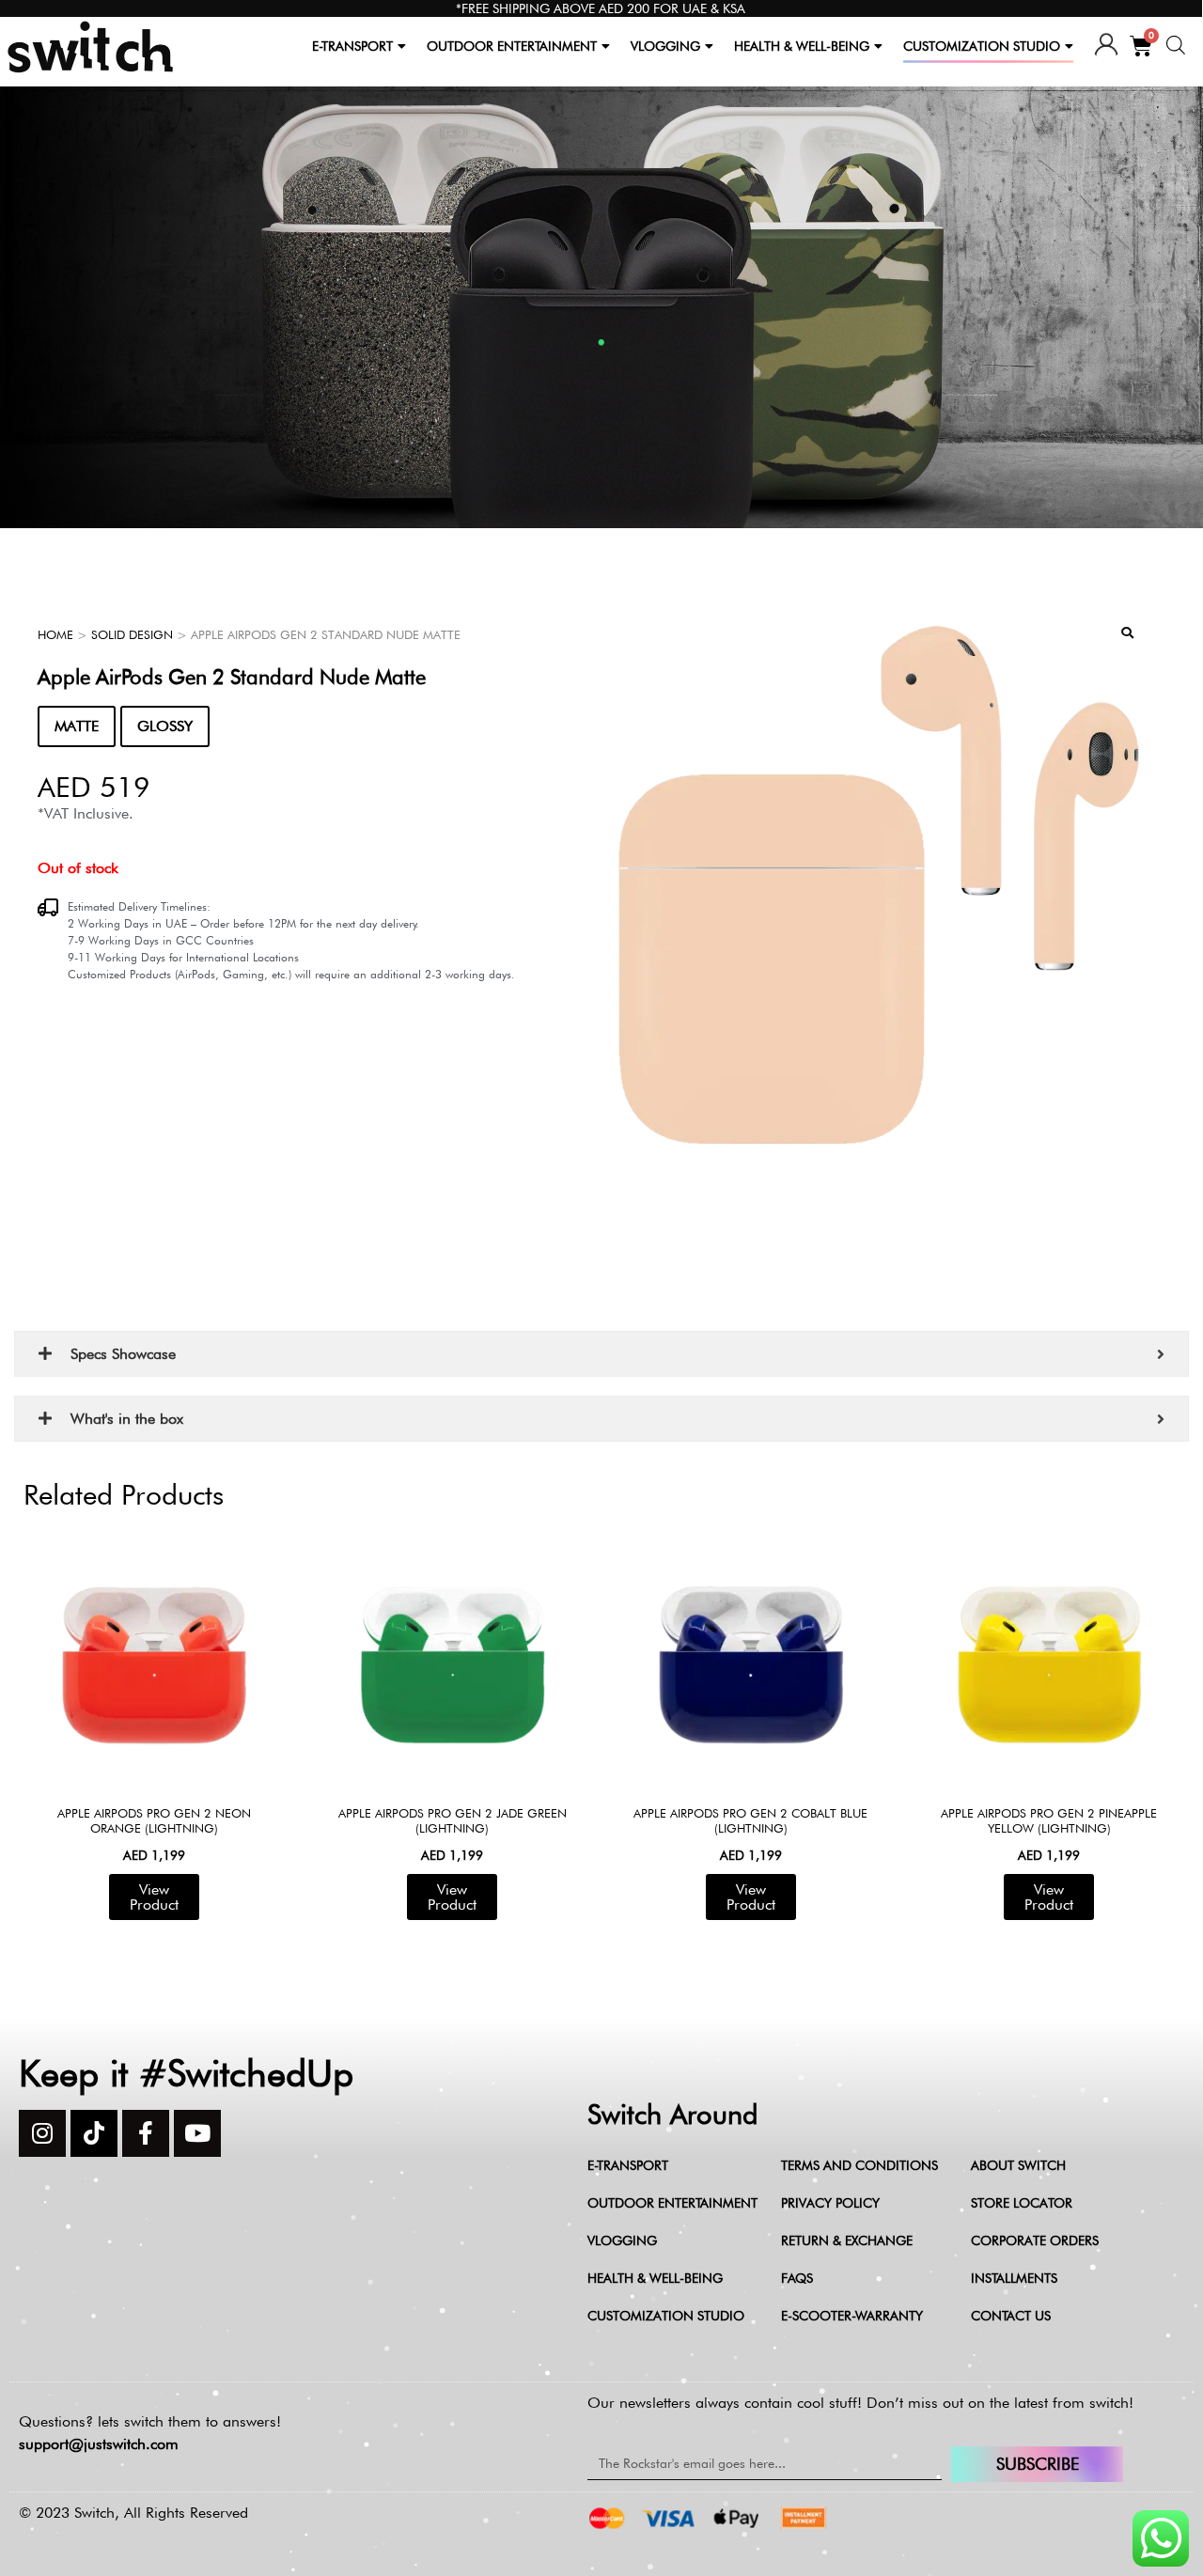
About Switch (1018, 2165)
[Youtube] (197, 2133)
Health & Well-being (655, 2278)
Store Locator (1022, 2203)
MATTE (77, 726)
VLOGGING (665, 46)
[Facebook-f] (146, 2133)
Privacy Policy (830, 2203)
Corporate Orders (1035, 2240)
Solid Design (132, 634)
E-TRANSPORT (352, 46)
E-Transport (628, 2165)
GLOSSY (165, 726)
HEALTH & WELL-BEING (802, 46)
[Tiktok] (94, 2133)
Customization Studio (666, 2316)
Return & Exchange (847, 2240)
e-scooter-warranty (852, 2316)
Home (55, 634)
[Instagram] (42, 2133)
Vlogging (622, 2240)
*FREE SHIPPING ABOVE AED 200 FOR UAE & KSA (601, 8)
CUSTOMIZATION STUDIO (982, 46)
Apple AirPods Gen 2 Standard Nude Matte (232, 677)
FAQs (797, 2278)
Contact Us (1011, 2316)
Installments (1014, 2278)
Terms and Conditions (859, 2165)
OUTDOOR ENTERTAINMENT (512, 46)
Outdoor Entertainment (672, 2203)
